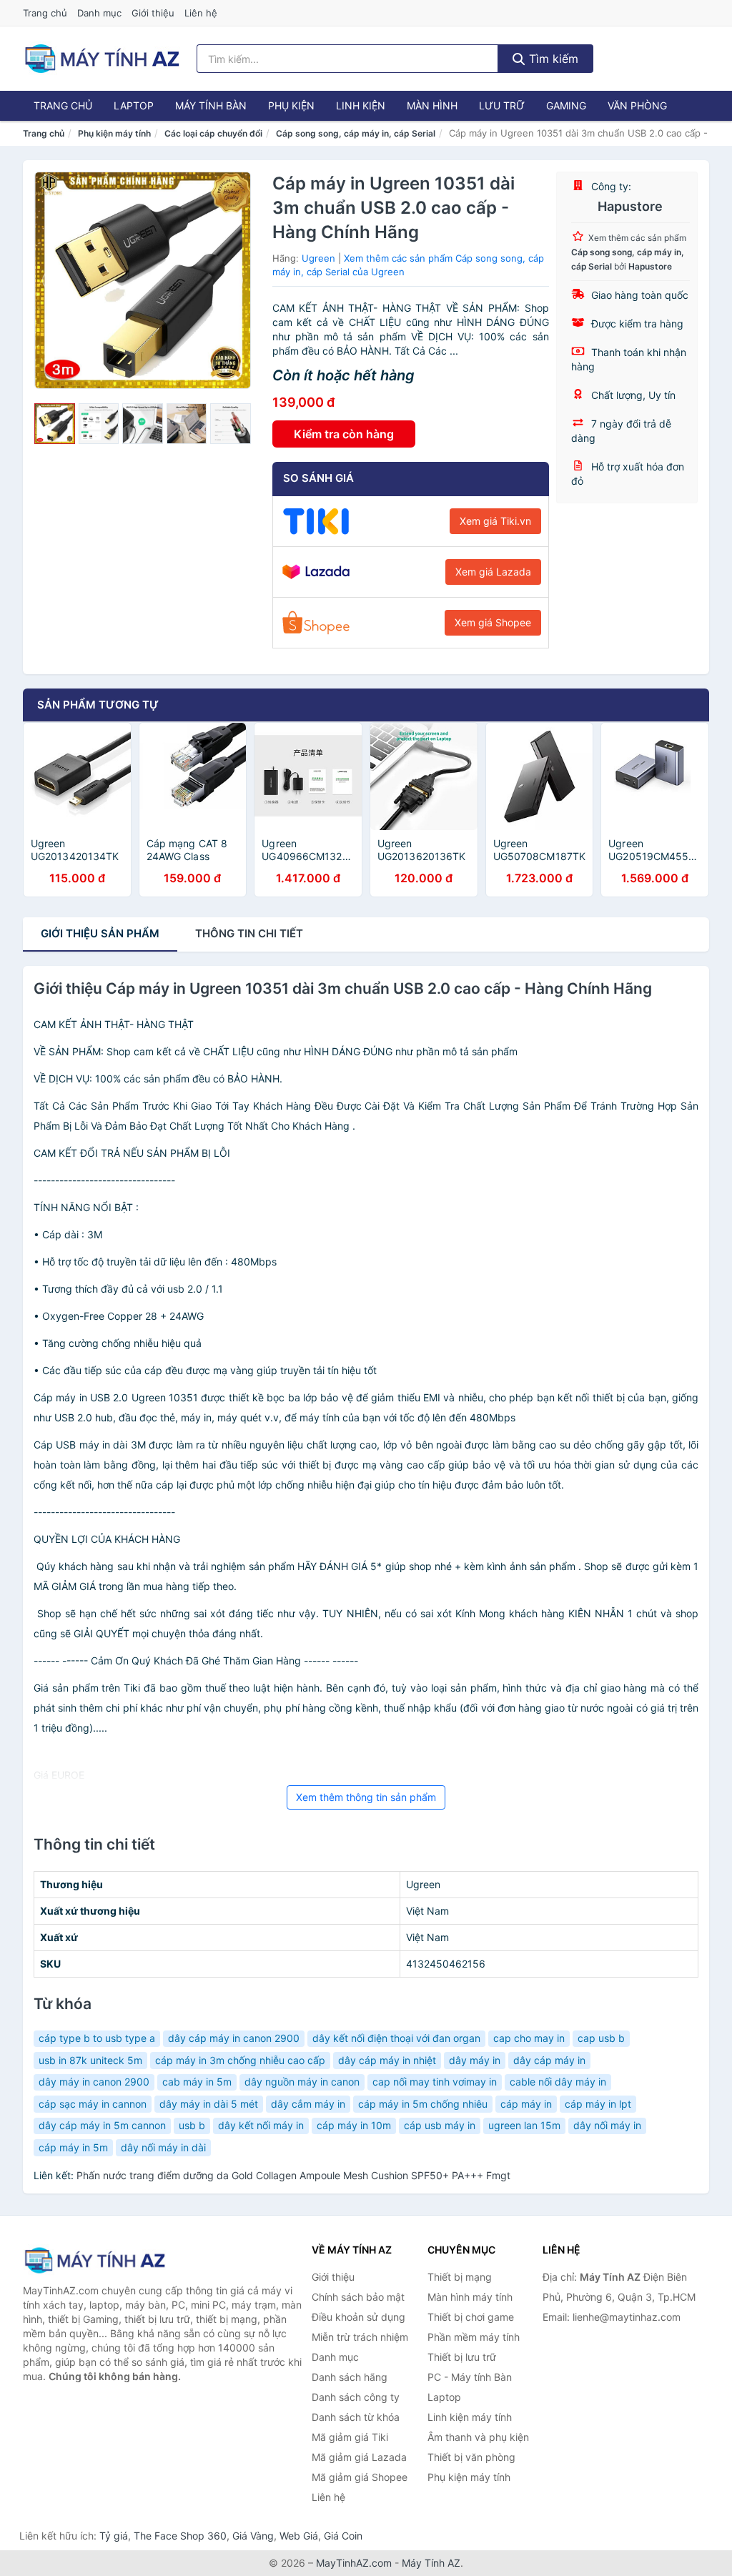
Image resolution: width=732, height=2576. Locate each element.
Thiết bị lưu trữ (462, 2357)
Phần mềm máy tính (474, 2337)
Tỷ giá (114, 2536)
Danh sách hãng (350, 2377)
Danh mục (99, 13)
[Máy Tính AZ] (94, 2260)
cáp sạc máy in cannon (93, 2104)
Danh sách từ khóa (356, 2417)
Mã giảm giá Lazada (359, 2457)
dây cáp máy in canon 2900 (234, 2038)
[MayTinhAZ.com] (102, 59)
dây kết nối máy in (261, 2125)
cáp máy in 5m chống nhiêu (423, 2104)
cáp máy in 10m (354, 2125)
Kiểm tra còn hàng (344, 434)
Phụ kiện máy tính (114, 133)
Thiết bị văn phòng (471, 2457)
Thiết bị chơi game (471, 2317)
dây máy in (475, 2060)
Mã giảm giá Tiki (350, 2437)
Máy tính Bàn (211, 105)
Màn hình (432, 105)
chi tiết (249, 933)
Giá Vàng (253, 2536)
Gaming (566, 105)
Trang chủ (45, 13)
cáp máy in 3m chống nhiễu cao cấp (240, 2060)
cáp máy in (526, 2104)
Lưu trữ (502, 105)
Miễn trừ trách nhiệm (360, 2337)
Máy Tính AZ (431, 2563)
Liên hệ (201, 13)
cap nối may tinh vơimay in (435, 2082)
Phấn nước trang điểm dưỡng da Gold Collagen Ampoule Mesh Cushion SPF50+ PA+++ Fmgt (293, 2175)
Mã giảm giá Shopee (360, 2477)
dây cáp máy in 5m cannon (102, 2125)
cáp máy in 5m (73, 2147)
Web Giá (299, 2536)
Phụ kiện (291, 105)
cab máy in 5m (197, 2082)
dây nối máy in (607, 2125)
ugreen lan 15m (524, 2125)
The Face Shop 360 (180, 2536)
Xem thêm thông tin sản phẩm (366, 1797)
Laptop (134, 105)
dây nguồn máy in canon (302, 2082)
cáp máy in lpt (598, 2104)
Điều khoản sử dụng (358, 2317)
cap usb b (601, 2038)
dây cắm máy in (308, 2104)
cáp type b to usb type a (97, 2038)
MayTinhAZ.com (354, 2563)
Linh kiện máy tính (470, 2417)
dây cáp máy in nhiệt (387, 2060)
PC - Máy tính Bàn (470, 2377)
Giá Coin (343, 2536)
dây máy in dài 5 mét (209, 2104)
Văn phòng (637, 105)
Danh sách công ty (356, 2397)
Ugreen (318, 258)
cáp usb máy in (440, 2125)
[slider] (55, 424)
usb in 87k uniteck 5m (90, 2060)
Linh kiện (361, 105)
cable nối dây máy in (558, 2082)
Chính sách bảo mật (358, 2297)
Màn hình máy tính (470, 2297)
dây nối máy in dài (163, 2147)
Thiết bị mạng (460, 2277)
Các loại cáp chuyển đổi (213, 133)
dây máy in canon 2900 (94, 2082)
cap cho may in (529, 2038)
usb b (192, 2125)
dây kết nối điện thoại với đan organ (396, 2038)
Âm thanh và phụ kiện (478, 2437)
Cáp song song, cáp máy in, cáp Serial (356, 133)
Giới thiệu (153, 13)
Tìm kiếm (552, 59)
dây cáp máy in (549, 2060)
